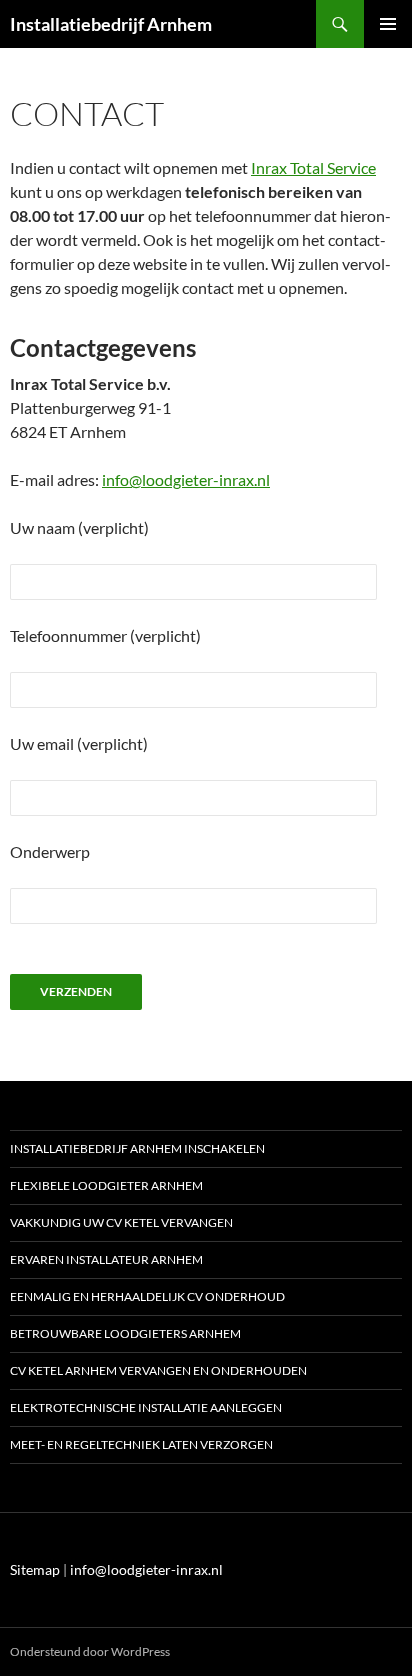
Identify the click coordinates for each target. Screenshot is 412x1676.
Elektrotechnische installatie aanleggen (146, 1407)
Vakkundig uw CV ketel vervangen (121, 1222)
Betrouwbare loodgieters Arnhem (125, 1333)
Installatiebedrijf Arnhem (111, 24)
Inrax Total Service (313, 167)
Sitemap (35, 1569)
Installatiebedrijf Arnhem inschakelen (137, 1148)
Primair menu (388, 24)
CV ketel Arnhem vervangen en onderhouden (158, 1370)
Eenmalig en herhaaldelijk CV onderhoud (147, 1296)
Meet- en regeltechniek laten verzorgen (141, 1444)
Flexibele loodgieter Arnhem (106, 1185)
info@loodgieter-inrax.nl (186, 479)
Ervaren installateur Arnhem (106, 1259)
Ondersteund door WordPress (90, 1651)
